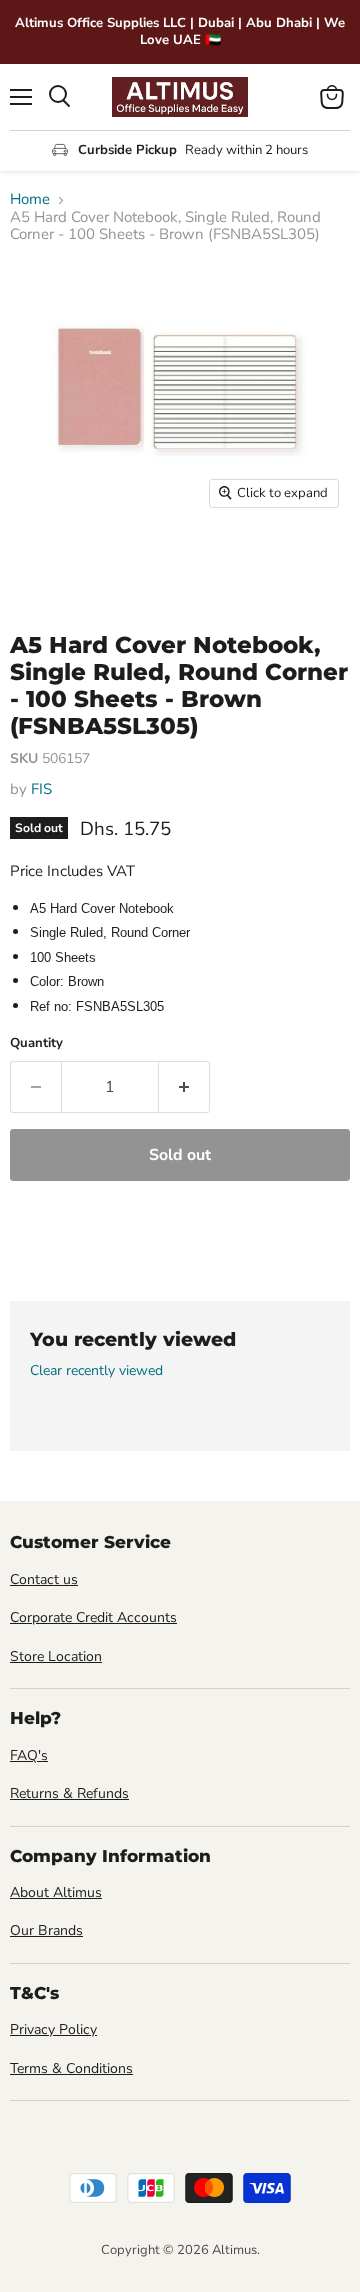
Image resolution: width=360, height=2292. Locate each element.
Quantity (36, 1043)
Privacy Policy (53, 2029)
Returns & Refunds (69, 1793)
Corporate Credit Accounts (93, 1617)
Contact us (44, 1579)
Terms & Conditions (71, 2068)
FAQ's (29, 1755)
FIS (41, 789)
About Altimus (56, 1892)
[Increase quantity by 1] (184, 1087)
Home (30, 199)
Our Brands (46, 1930)
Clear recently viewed (96, 1371)
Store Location (56, 1656)
